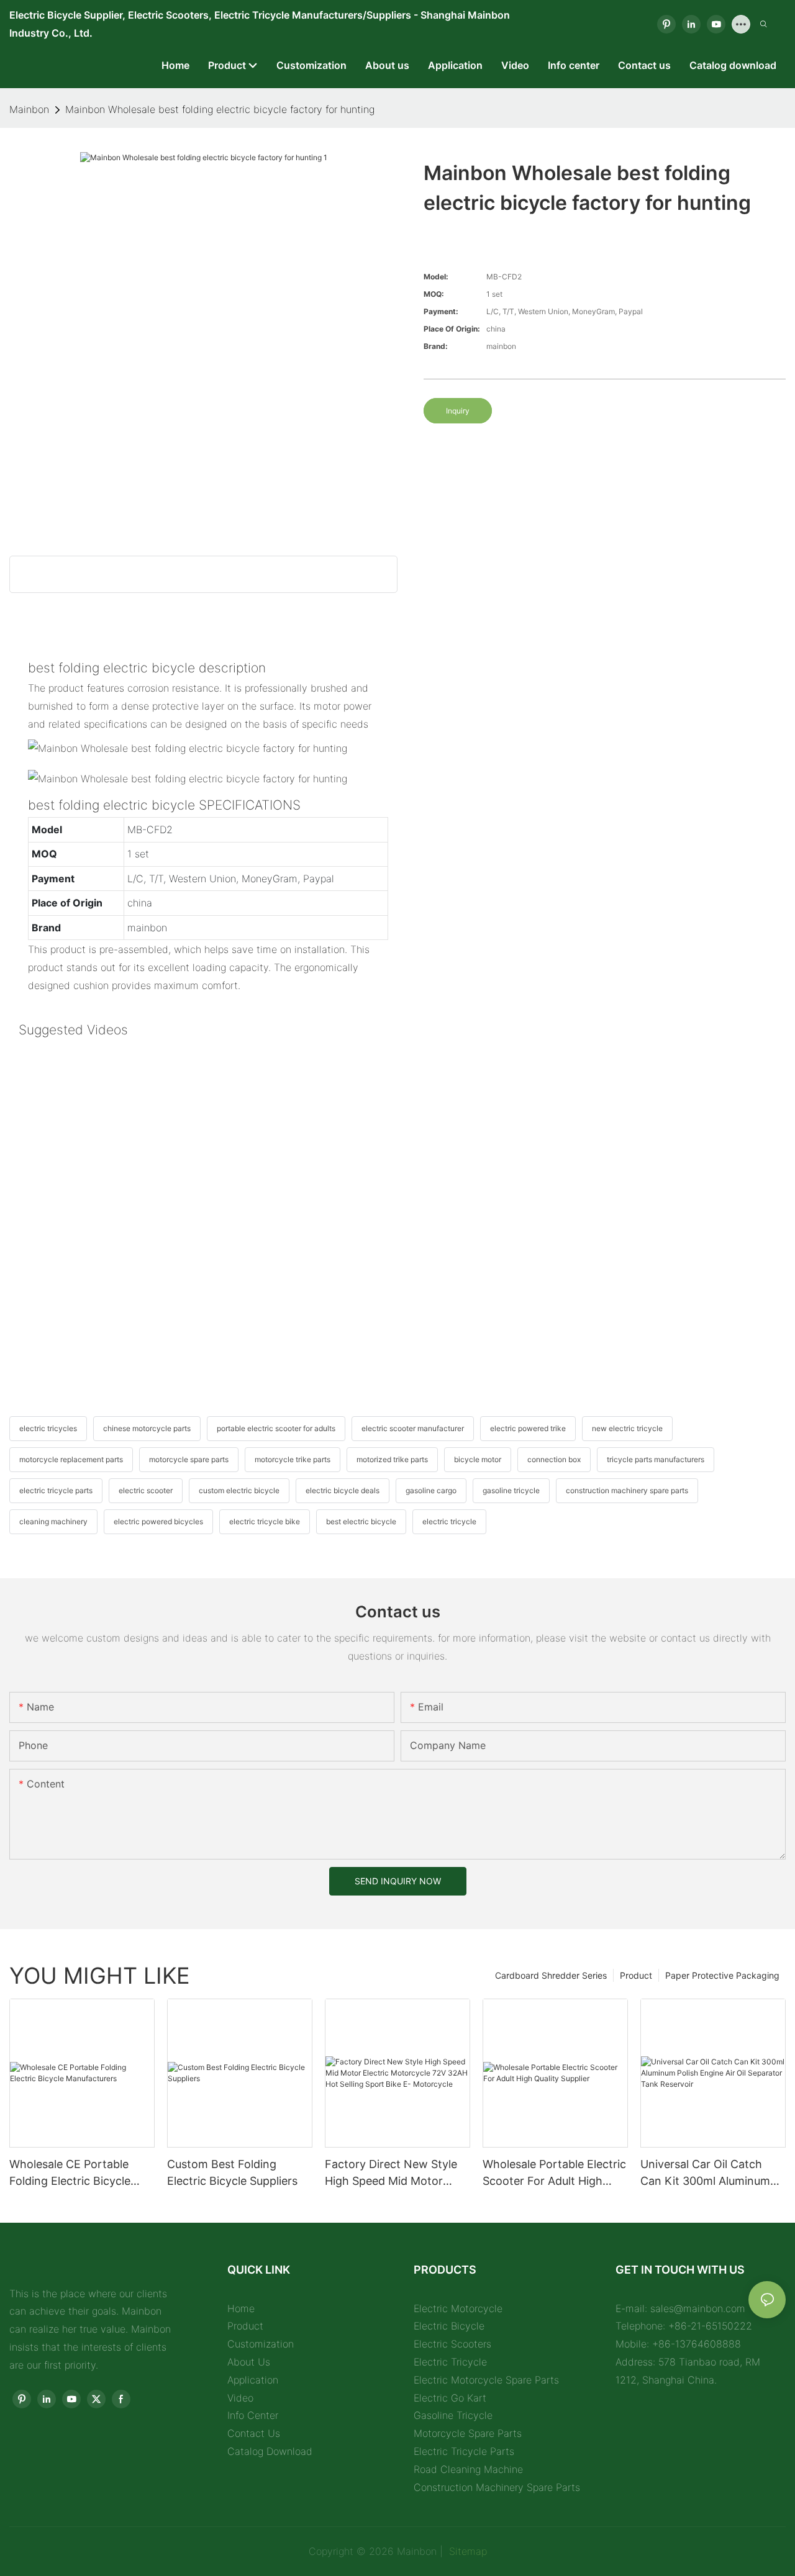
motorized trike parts (392, 1459)
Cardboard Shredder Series (551, 1975)
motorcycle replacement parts (71, 1459)
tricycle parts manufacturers (656, 1459)
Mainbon (29, 109)
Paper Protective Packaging (722, 1975)
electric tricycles (48, 1428)
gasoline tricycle (511, 1490)
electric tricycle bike (265, 1521)
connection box (554, 1459)
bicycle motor (478, 1459)
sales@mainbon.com (698, 2308)
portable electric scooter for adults (276, 1428)
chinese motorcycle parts (147, 1428)
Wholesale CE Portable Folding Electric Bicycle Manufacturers (70, 2173)
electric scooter (146, 1490)
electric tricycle (449, 1521)
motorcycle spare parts (189, 1459)
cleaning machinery (53, 1521)
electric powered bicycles (158, 1521)
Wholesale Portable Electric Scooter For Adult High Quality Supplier (554, 2173)
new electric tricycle (627, 1428)
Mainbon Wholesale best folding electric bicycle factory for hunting (220, 109)
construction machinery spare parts (627, 1490)
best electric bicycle (361, 1521)
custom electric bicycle (239, 1490)
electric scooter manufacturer (413, 1428)
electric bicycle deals (343, 1490)
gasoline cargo (431, 1490)
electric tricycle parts (56, 1490)
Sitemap (466, 2551)
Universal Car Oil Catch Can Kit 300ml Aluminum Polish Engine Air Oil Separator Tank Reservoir (707, 2173)
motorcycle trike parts (293, 1459)
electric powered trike (528, 1428)
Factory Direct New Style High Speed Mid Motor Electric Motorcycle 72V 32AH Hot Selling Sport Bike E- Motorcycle (391, 2173)
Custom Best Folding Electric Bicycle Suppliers (232, 2172)
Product (636, 1975)
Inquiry (458, 411)
